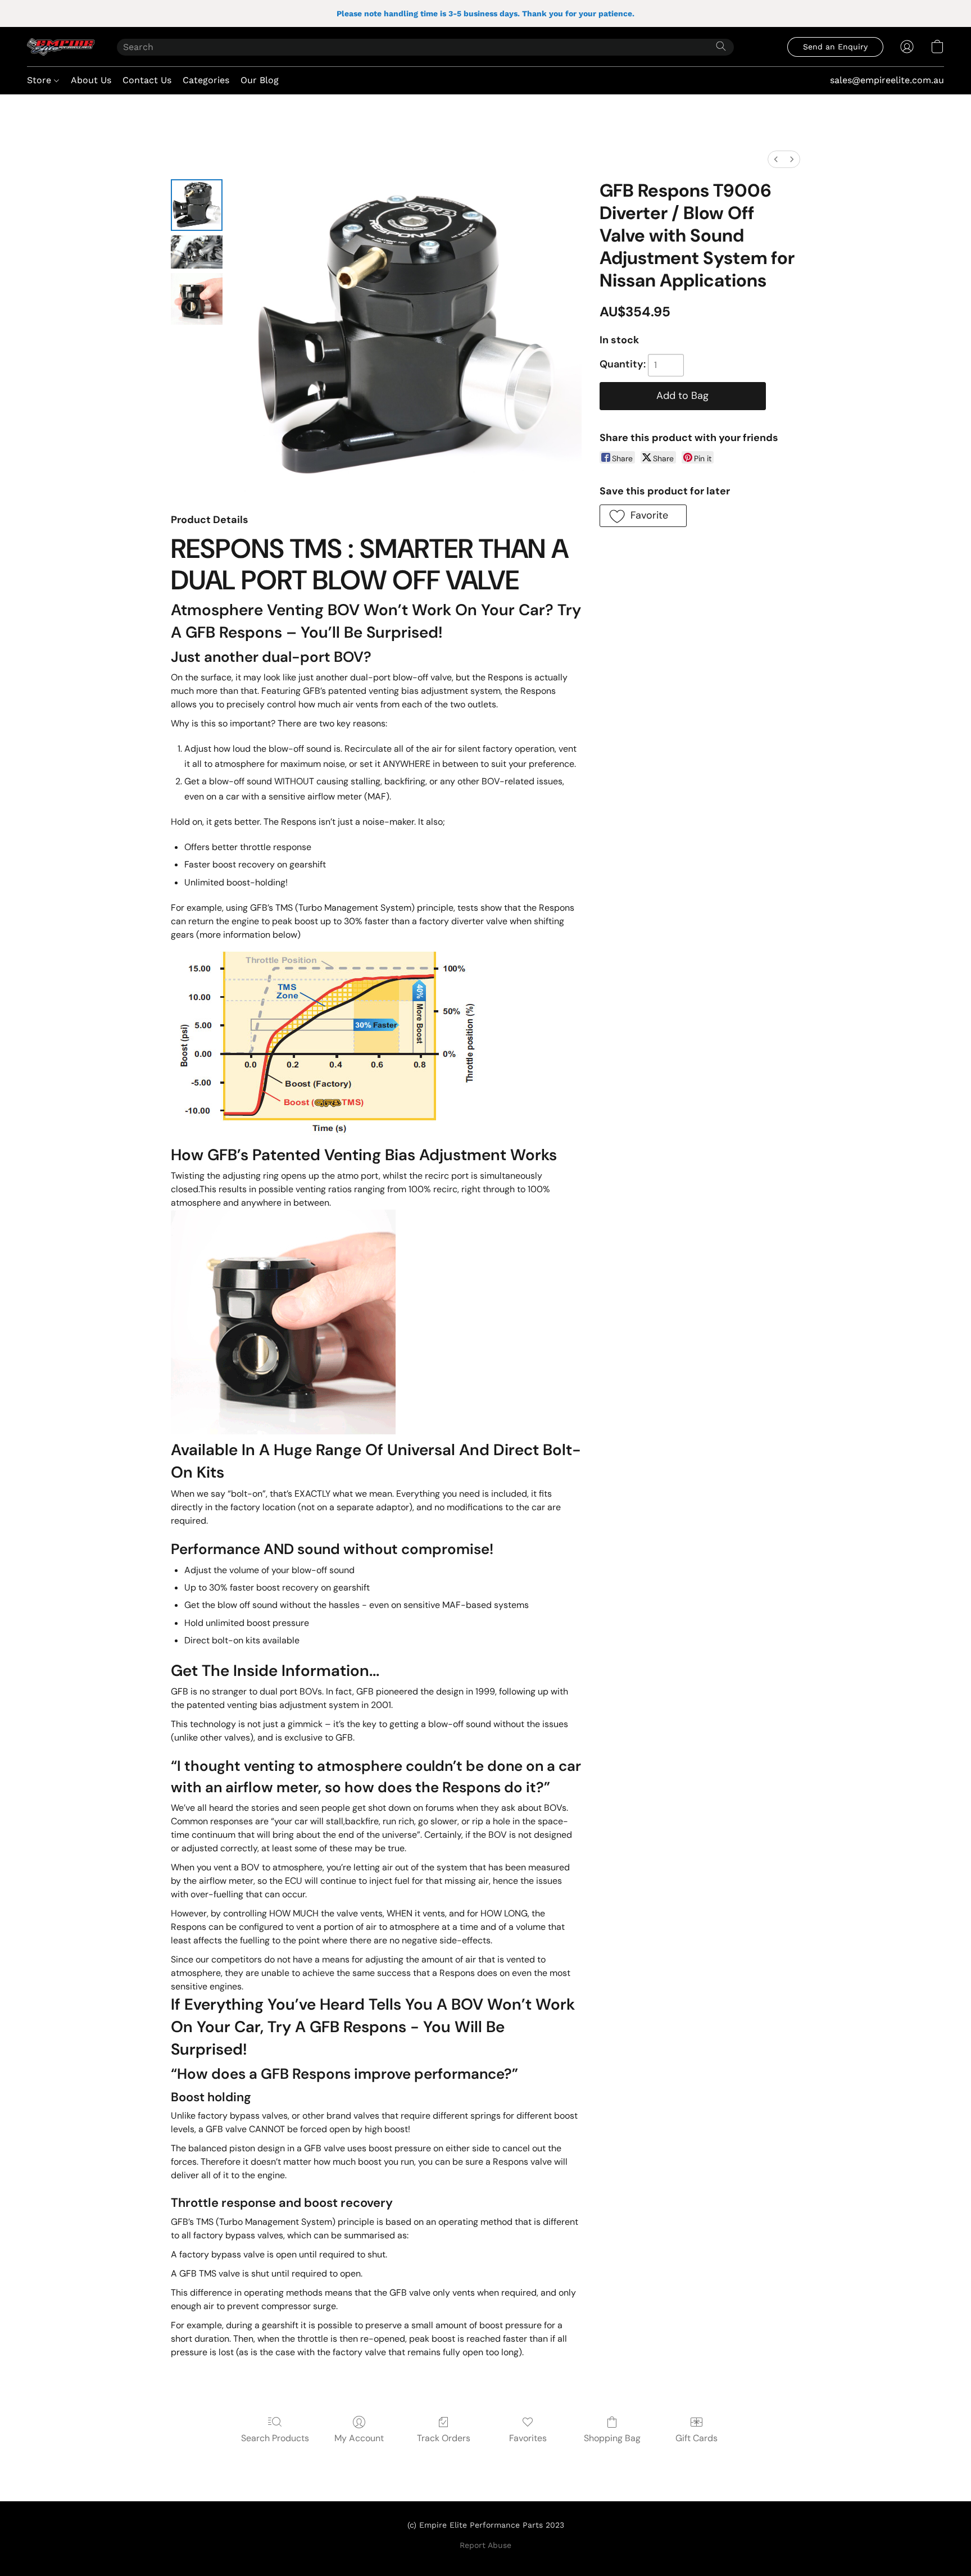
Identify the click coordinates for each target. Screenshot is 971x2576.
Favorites (528, 2438)
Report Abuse (485, 2545)
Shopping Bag (612, 2438)
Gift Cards (697, 2438)
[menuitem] (776, 159)
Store (40, 80)
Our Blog (260, 80)
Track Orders (444, 2438)
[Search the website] (721, 46)
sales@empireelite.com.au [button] (887, 80)
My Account (359, 2438)
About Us (91, 80)
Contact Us (147, 80)
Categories (206, 80)
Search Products (275, 2438)
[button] (61, 47)
